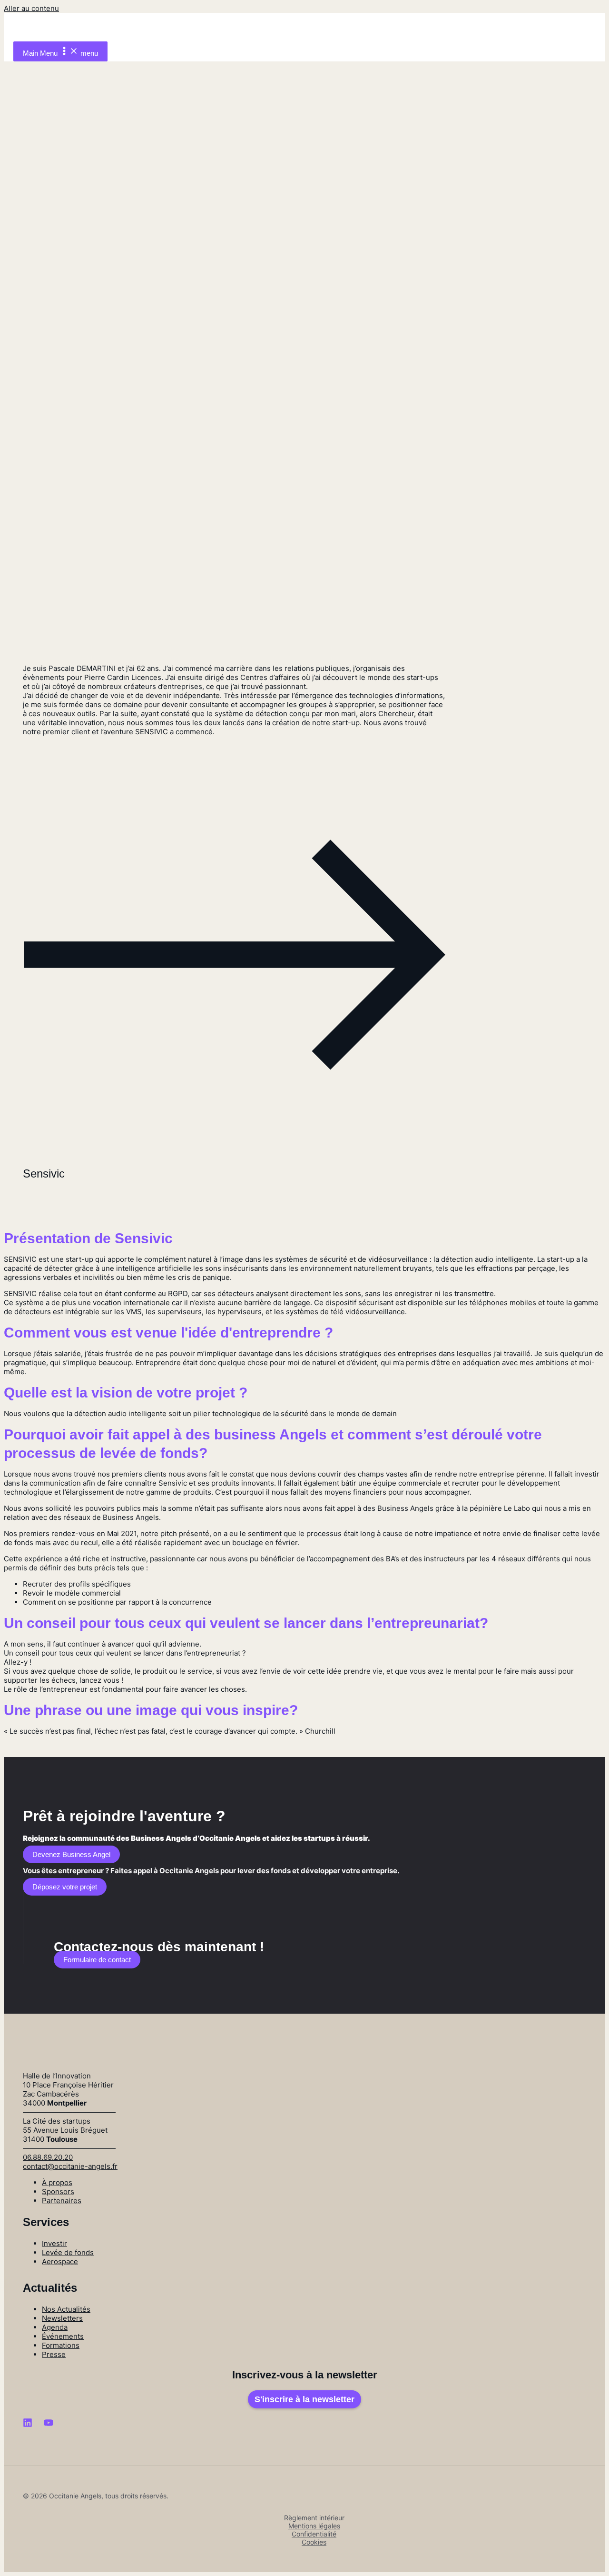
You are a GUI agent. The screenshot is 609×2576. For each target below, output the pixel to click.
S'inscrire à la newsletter (304, 2399)
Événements (63, 2336)
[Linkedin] (28, 2425)
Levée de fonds (68, 2252)
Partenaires (62, 2201)
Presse (54, 2354)
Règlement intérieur (314, 2518)
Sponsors (58, 2192)
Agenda (55, 2327)
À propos (57, 2182)
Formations (61, 2345)
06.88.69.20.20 (48, 2157)
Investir (54, 2243)
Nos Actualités (66, 2309)
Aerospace (60, 2261)
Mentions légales (314, 2526)
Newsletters (62, 2318)
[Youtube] (49, 2425)
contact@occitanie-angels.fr (70, 2166)
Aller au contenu (31, 8)
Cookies (314, 2542)
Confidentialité (314, 2534)
